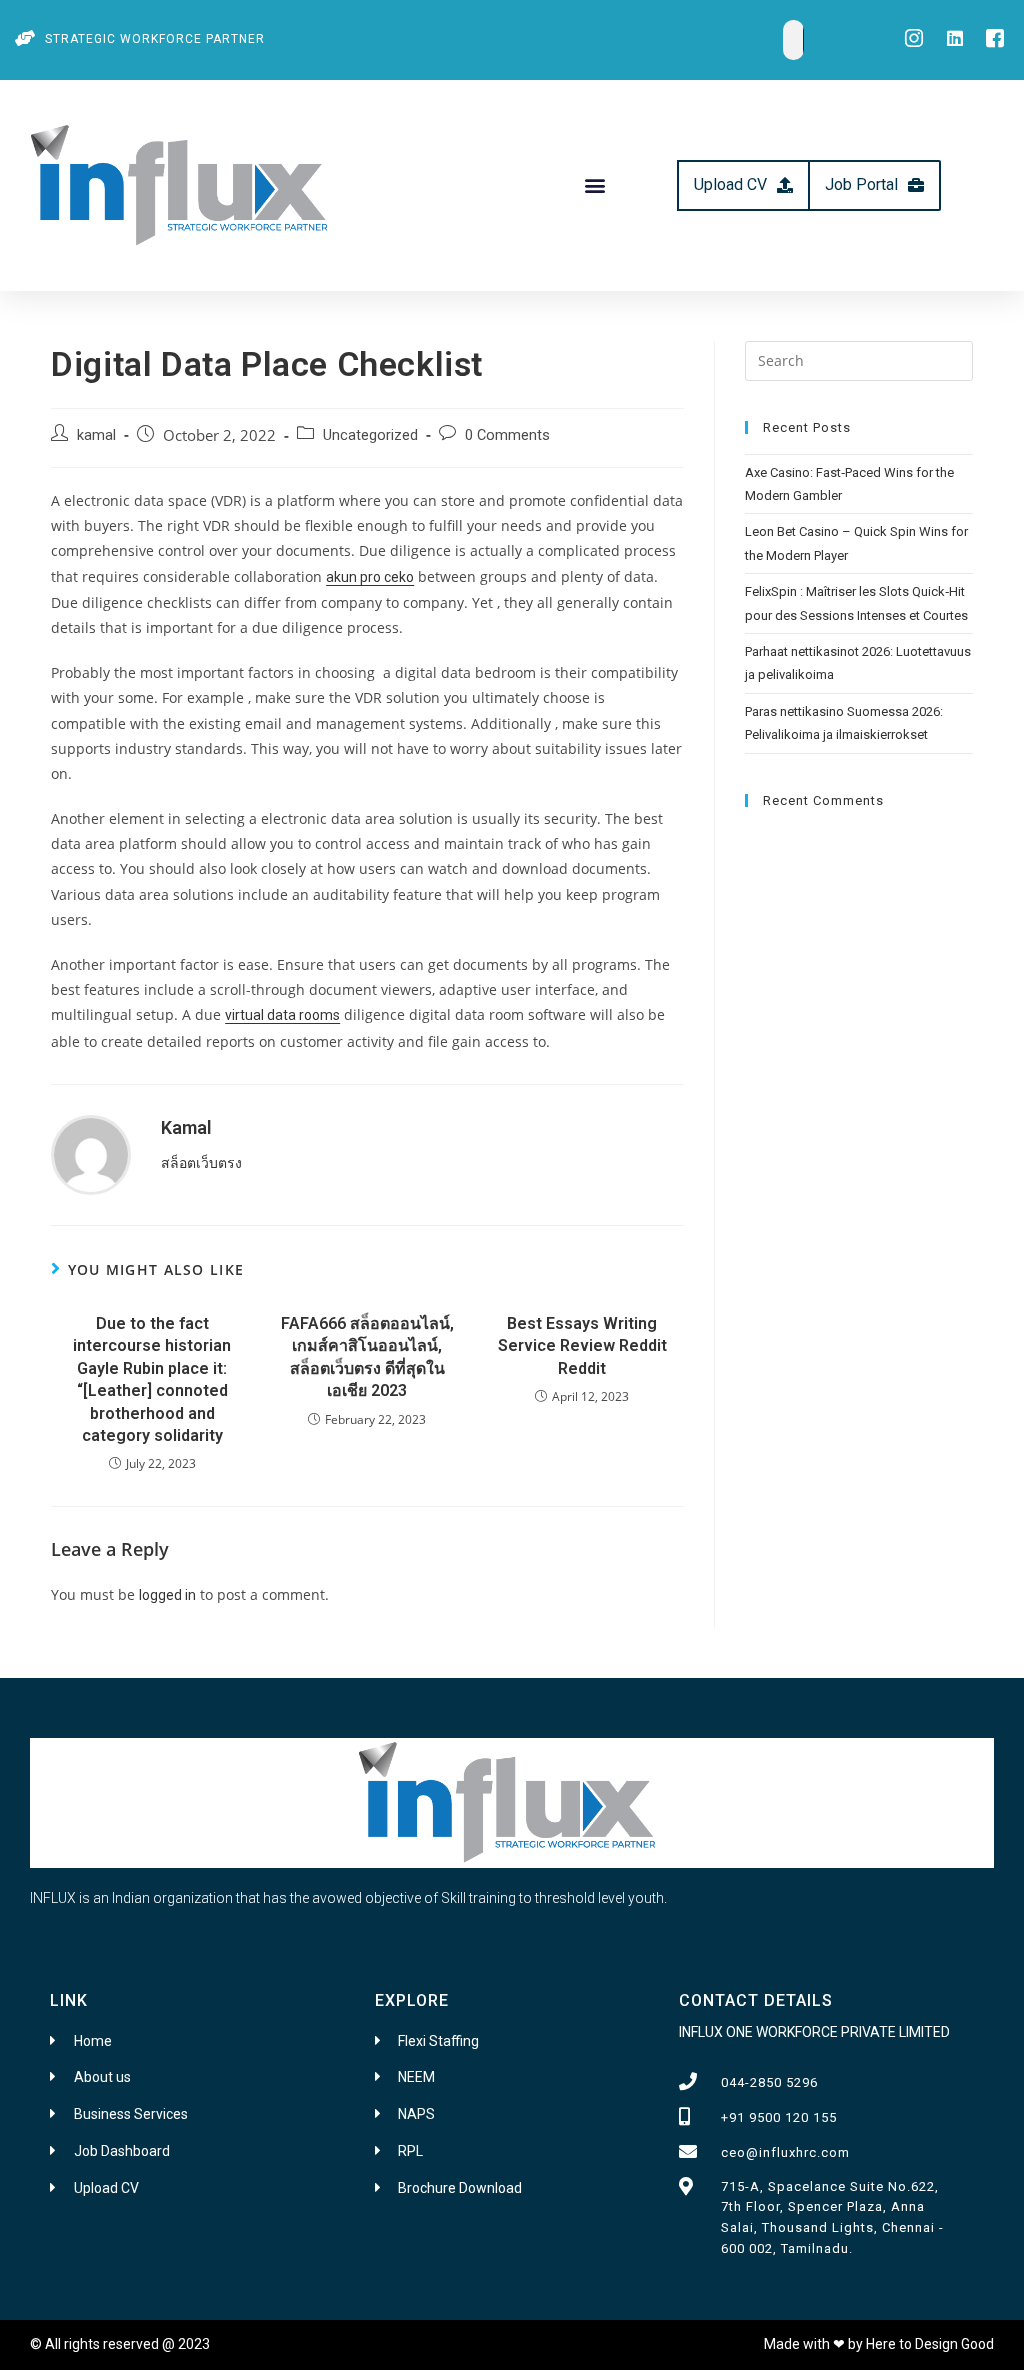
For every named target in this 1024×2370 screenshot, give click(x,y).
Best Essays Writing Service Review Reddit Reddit (582, 1346)
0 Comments (507, 435)
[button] (594, 185)
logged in (167, 1595)
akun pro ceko (370, 577)
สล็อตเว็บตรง (201, 1163)
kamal (96, 435)
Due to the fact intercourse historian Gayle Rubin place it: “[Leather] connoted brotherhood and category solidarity (152, 1379)
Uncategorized (370, 435)
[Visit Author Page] (91, 1154)
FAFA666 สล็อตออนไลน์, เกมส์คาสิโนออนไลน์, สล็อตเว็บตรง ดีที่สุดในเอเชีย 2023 (367, 1357)
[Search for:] (859, 359)
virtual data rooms (282, 1015)
